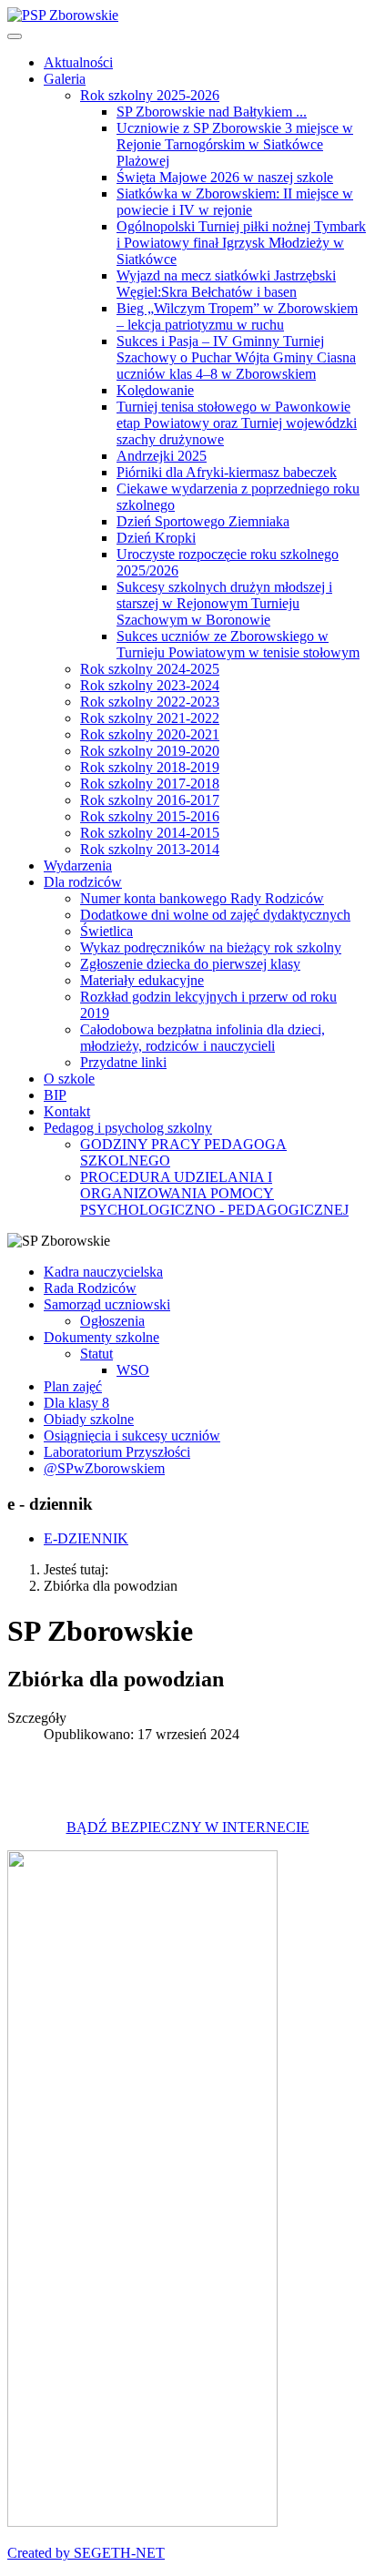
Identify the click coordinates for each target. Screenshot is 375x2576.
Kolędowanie (155, 390)
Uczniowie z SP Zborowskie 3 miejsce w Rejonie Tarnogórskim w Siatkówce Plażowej (235, 144)
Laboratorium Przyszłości (117, 1452)
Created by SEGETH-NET (86, 2553)
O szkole (69, 1079)
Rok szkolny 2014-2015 (150, 833)
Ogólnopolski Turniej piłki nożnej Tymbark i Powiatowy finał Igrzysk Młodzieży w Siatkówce (241, 243)
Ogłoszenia (112, 1321)
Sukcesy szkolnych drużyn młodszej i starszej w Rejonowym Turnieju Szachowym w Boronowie (224, 603)
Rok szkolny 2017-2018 (150, 784)
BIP (55, 1095)
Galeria (65, 79)
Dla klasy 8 (76, 1403)
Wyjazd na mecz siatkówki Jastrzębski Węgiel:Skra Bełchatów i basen (226, 284)
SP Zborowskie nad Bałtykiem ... (212, 112)
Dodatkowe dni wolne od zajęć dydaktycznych (215, 915)
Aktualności (78, 62)
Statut (96, 1354)
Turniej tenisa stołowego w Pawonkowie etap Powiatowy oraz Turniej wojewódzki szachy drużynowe (237, 423)
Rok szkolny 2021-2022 (150, 718)
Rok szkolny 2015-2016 (150, 816)
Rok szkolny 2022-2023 (150, 702)
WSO (133, 1370)
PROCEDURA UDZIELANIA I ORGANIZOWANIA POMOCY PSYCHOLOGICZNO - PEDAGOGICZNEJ (214, 1193)
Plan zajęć (73, 1386)
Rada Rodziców (90, 1288)
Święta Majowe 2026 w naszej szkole (225, 177)
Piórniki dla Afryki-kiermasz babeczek (227, 472)
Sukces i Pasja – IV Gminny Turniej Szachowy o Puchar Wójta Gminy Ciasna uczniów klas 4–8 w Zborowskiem (236, 357)
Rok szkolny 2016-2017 (150, 800)
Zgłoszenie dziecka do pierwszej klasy (190, 964)
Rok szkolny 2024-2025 (150, 669)
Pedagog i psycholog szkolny (128, 1128)
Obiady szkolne (89, 1419)
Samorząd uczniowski (107, 1304)
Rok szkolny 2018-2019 (150, 767)
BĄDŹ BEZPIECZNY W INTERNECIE (188, 1827)
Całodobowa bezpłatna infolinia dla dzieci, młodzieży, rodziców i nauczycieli (203, 1038)
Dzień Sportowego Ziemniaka (203, 521)
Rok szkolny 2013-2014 (150, 849)
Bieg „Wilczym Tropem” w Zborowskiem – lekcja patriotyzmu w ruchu (237, 316)
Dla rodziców (83, 882)
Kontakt (67, 1111)
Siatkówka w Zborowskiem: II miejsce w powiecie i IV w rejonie (235, 202)
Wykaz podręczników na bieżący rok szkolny (211, 947)
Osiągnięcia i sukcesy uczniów (132, 1436)
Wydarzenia (78, 865)
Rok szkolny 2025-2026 (150, 95)
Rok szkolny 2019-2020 (150, 751)
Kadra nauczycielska (103, 1272)
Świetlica (106, 931)
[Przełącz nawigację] (15, 36)
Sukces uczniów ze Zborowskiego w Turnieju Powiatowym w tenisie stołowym (238, 644)
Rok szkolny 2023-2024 (150, 685)
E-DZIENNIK (86, 1538)
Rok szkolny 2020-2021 (150, 734)
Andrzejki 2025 (162, 456)
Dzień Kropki (156, 538)
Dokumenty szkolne (101, 1337)
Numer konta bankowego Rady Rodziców (202, 898)
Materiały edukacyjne (142, 980)
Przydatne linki (123, 1062)
